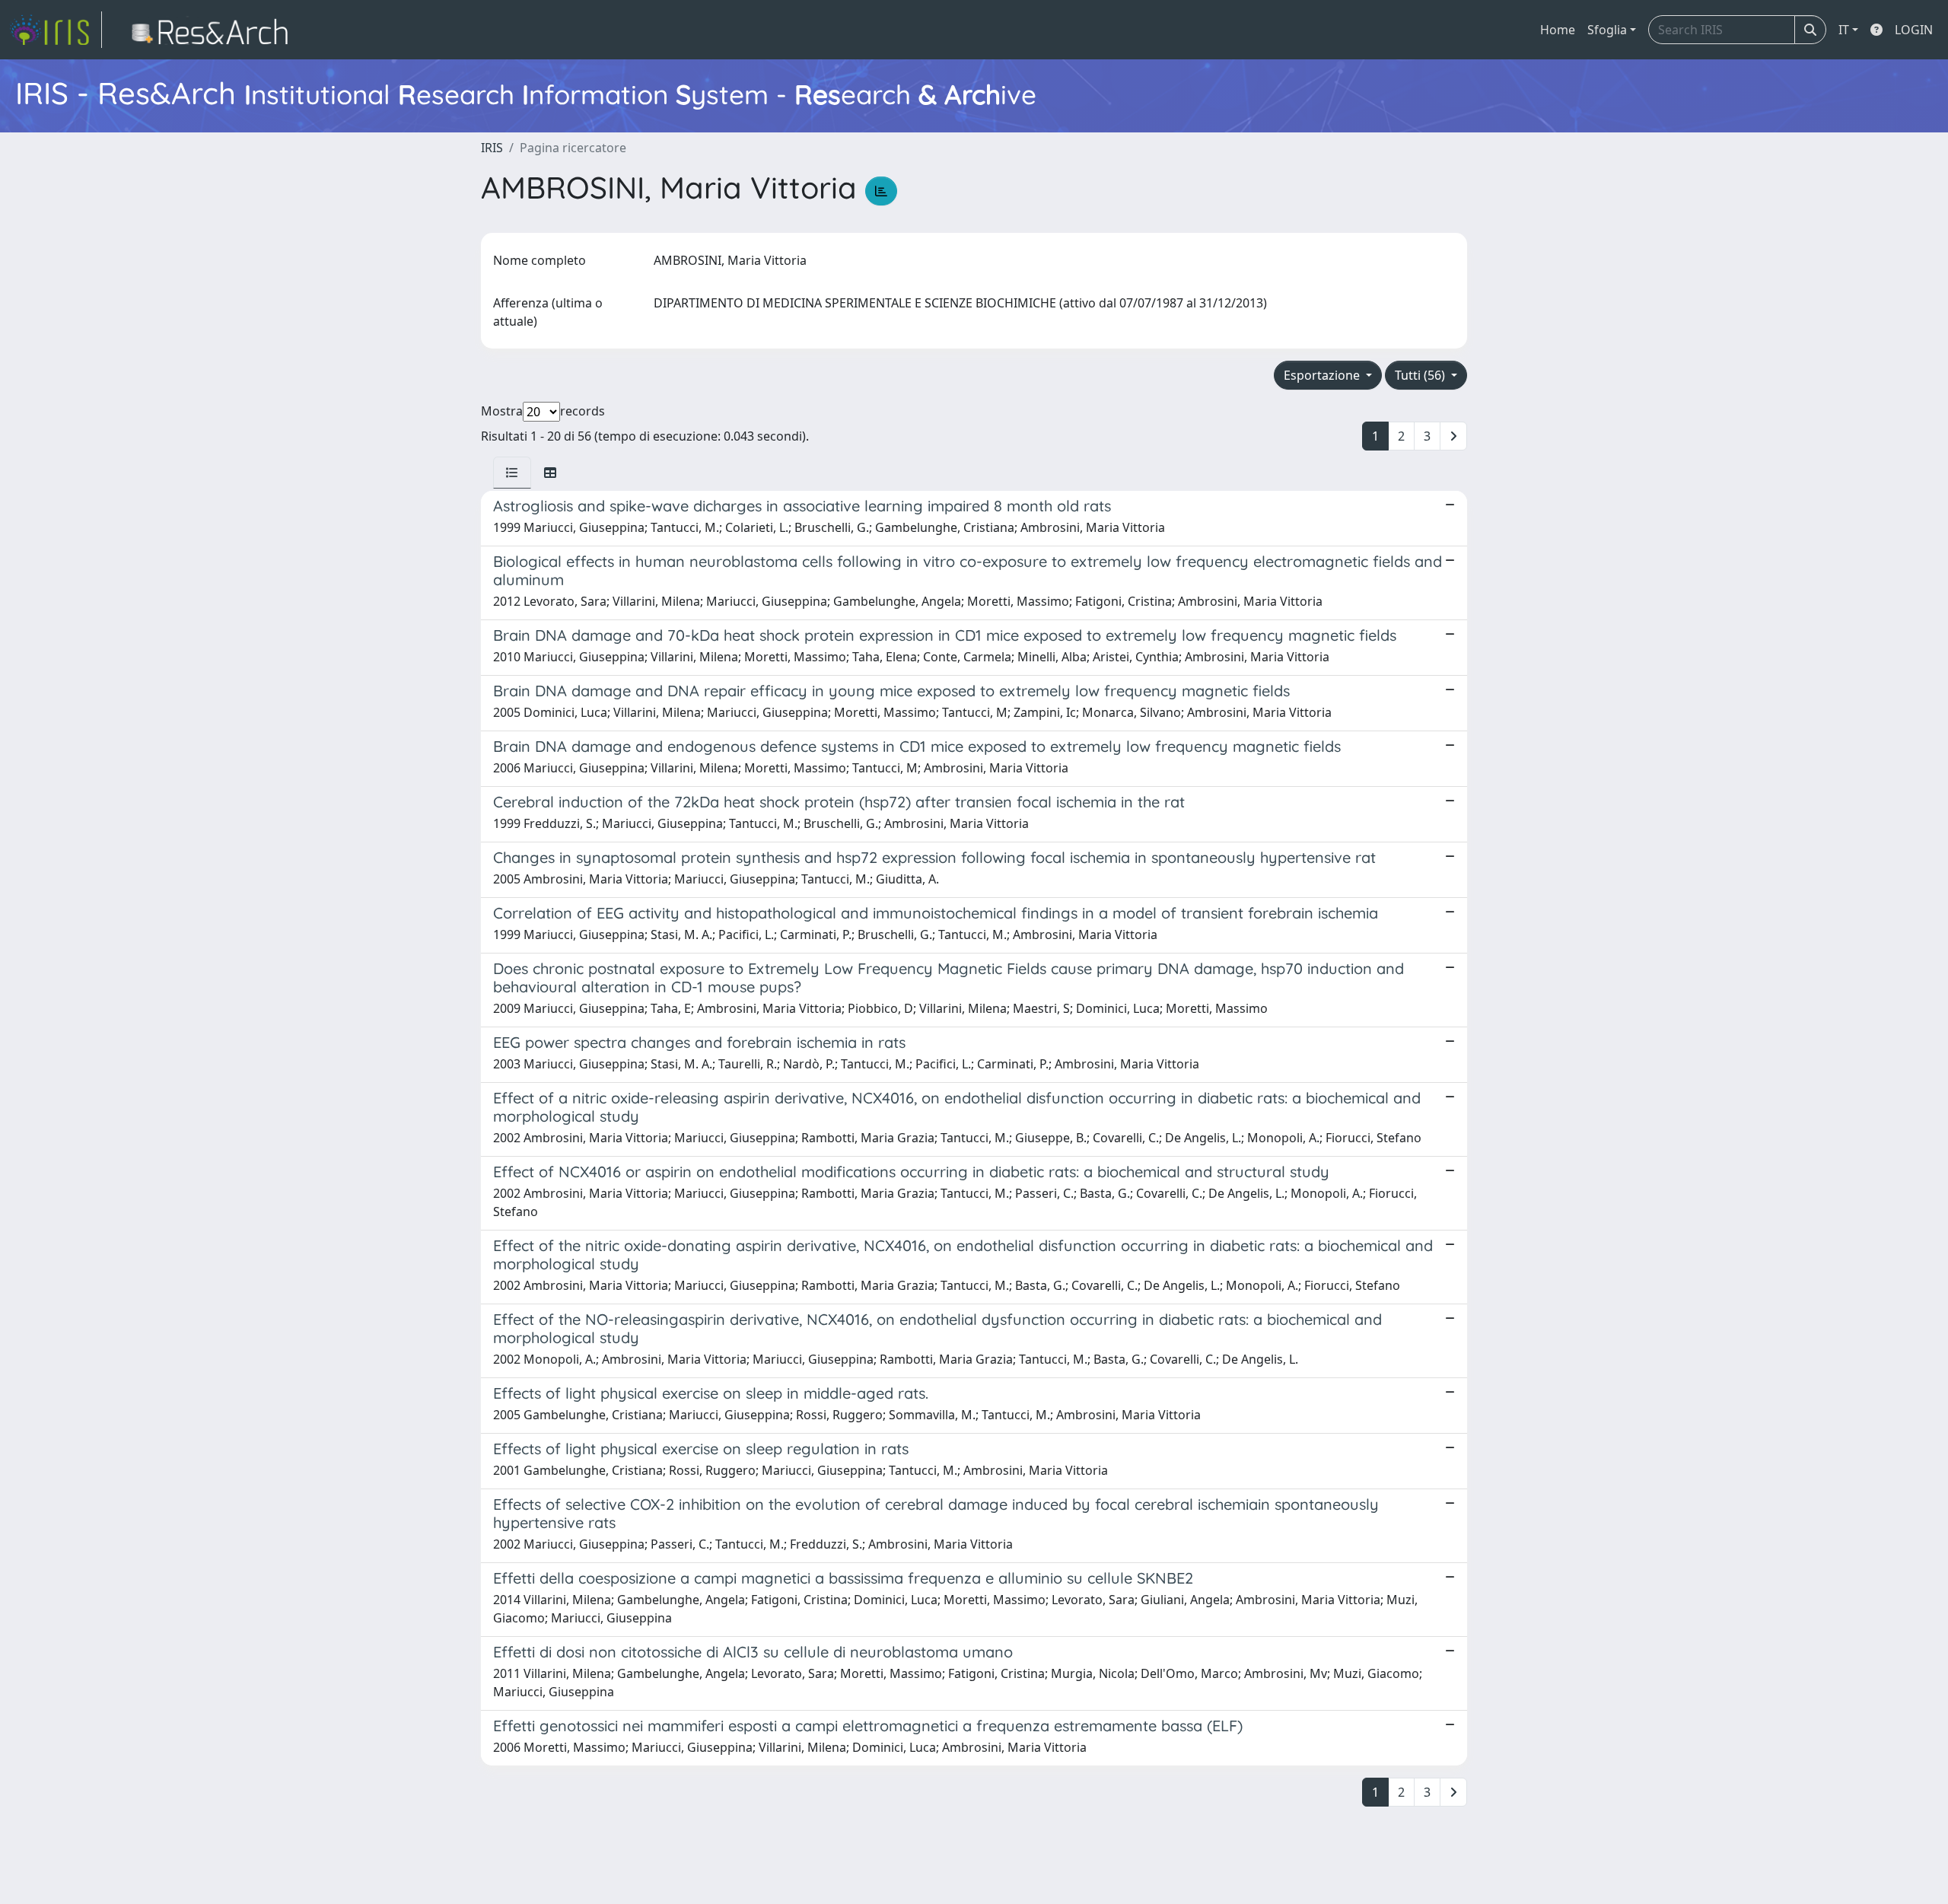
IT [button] (1844, 30)
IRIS (492, 148)
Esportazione (1323, 375)
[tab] (512, 473)
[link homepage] (56, 30)
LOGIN (1914, 30)
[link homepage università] (214, 30)
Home (1558, 30)
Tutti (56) (1421, 375)
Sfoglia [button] (1607, 30)
